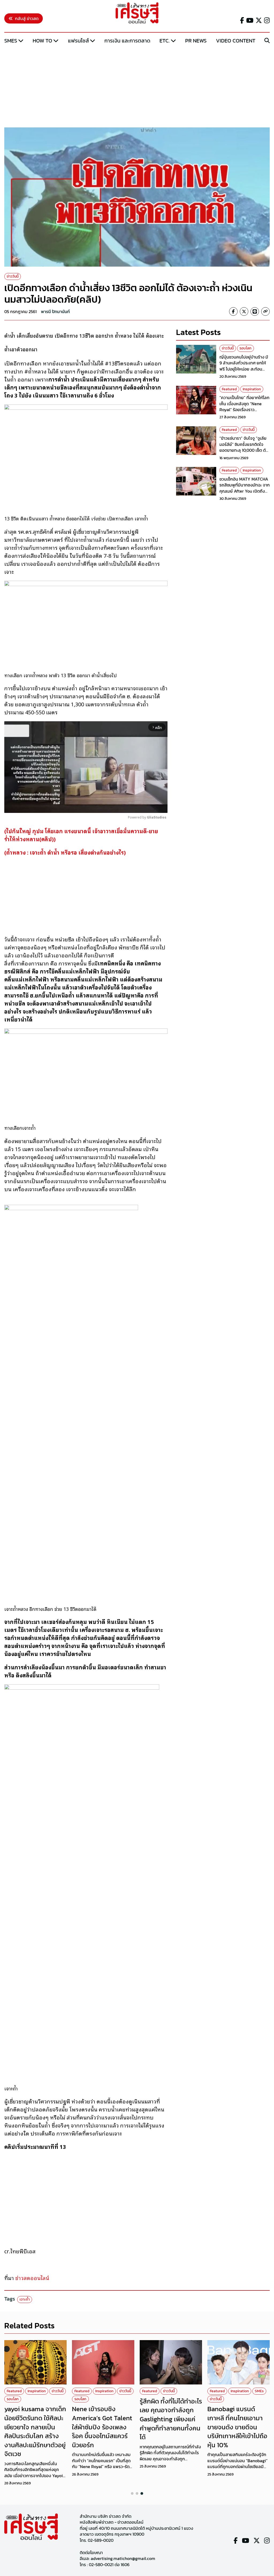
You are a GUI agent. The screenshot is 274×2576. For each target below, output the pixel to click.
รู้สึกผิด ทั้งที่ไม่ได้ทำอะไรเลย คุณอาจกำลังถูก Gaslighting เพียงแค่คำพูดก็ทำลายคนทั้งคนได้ (171, 2419)
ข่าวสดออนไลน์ (32, 2278)
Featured (229, 389)
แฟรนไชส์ (78, 41)
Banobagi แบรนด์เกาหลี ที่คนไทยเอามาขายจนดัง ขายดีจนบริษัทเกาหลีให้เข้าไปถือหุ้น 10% (237, 2427)
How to (42, 41)
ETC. (165, 41)
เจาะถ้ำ (25, 2299)
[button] (132, 2493)
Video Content (236, 41)
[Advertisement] (137, 86)
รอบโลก (246, 348)
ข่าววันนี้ (13, 276)
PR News (196, 41)
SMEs (11, 41)
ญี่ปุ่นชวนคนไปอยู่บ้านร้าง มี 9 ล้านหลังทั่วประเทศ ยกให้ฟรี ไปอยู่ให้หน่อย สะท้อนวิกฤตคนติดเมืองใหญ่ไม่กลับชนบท (244, 369)
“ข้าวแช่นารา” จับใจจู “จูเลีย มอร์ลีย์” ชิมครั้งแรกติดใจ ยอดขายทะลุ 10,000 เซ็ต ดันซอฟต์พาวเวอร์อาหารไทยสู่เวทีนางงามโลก (244, 450)
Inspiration (252, 389)
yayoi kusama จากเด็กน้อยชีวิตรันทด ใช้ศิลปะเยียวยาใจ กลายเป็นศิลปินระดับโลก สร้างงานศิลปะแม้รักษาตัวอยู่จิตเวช (35, 2431)
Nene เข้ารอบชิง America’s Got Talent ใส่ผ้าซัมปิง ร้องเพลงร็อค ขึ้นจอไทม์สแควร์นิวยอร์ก (102, 2427)
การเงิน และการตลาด (127, 41)
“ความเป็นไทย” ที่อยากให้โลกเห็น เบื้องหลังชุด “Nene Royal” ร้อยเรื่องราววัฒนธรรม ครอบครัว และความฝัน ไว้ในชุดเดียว (244, 410)
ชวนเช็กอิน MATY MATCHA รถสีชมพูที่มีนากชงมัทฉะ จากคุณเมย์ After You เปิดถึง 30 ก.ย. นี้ (245, 488)
